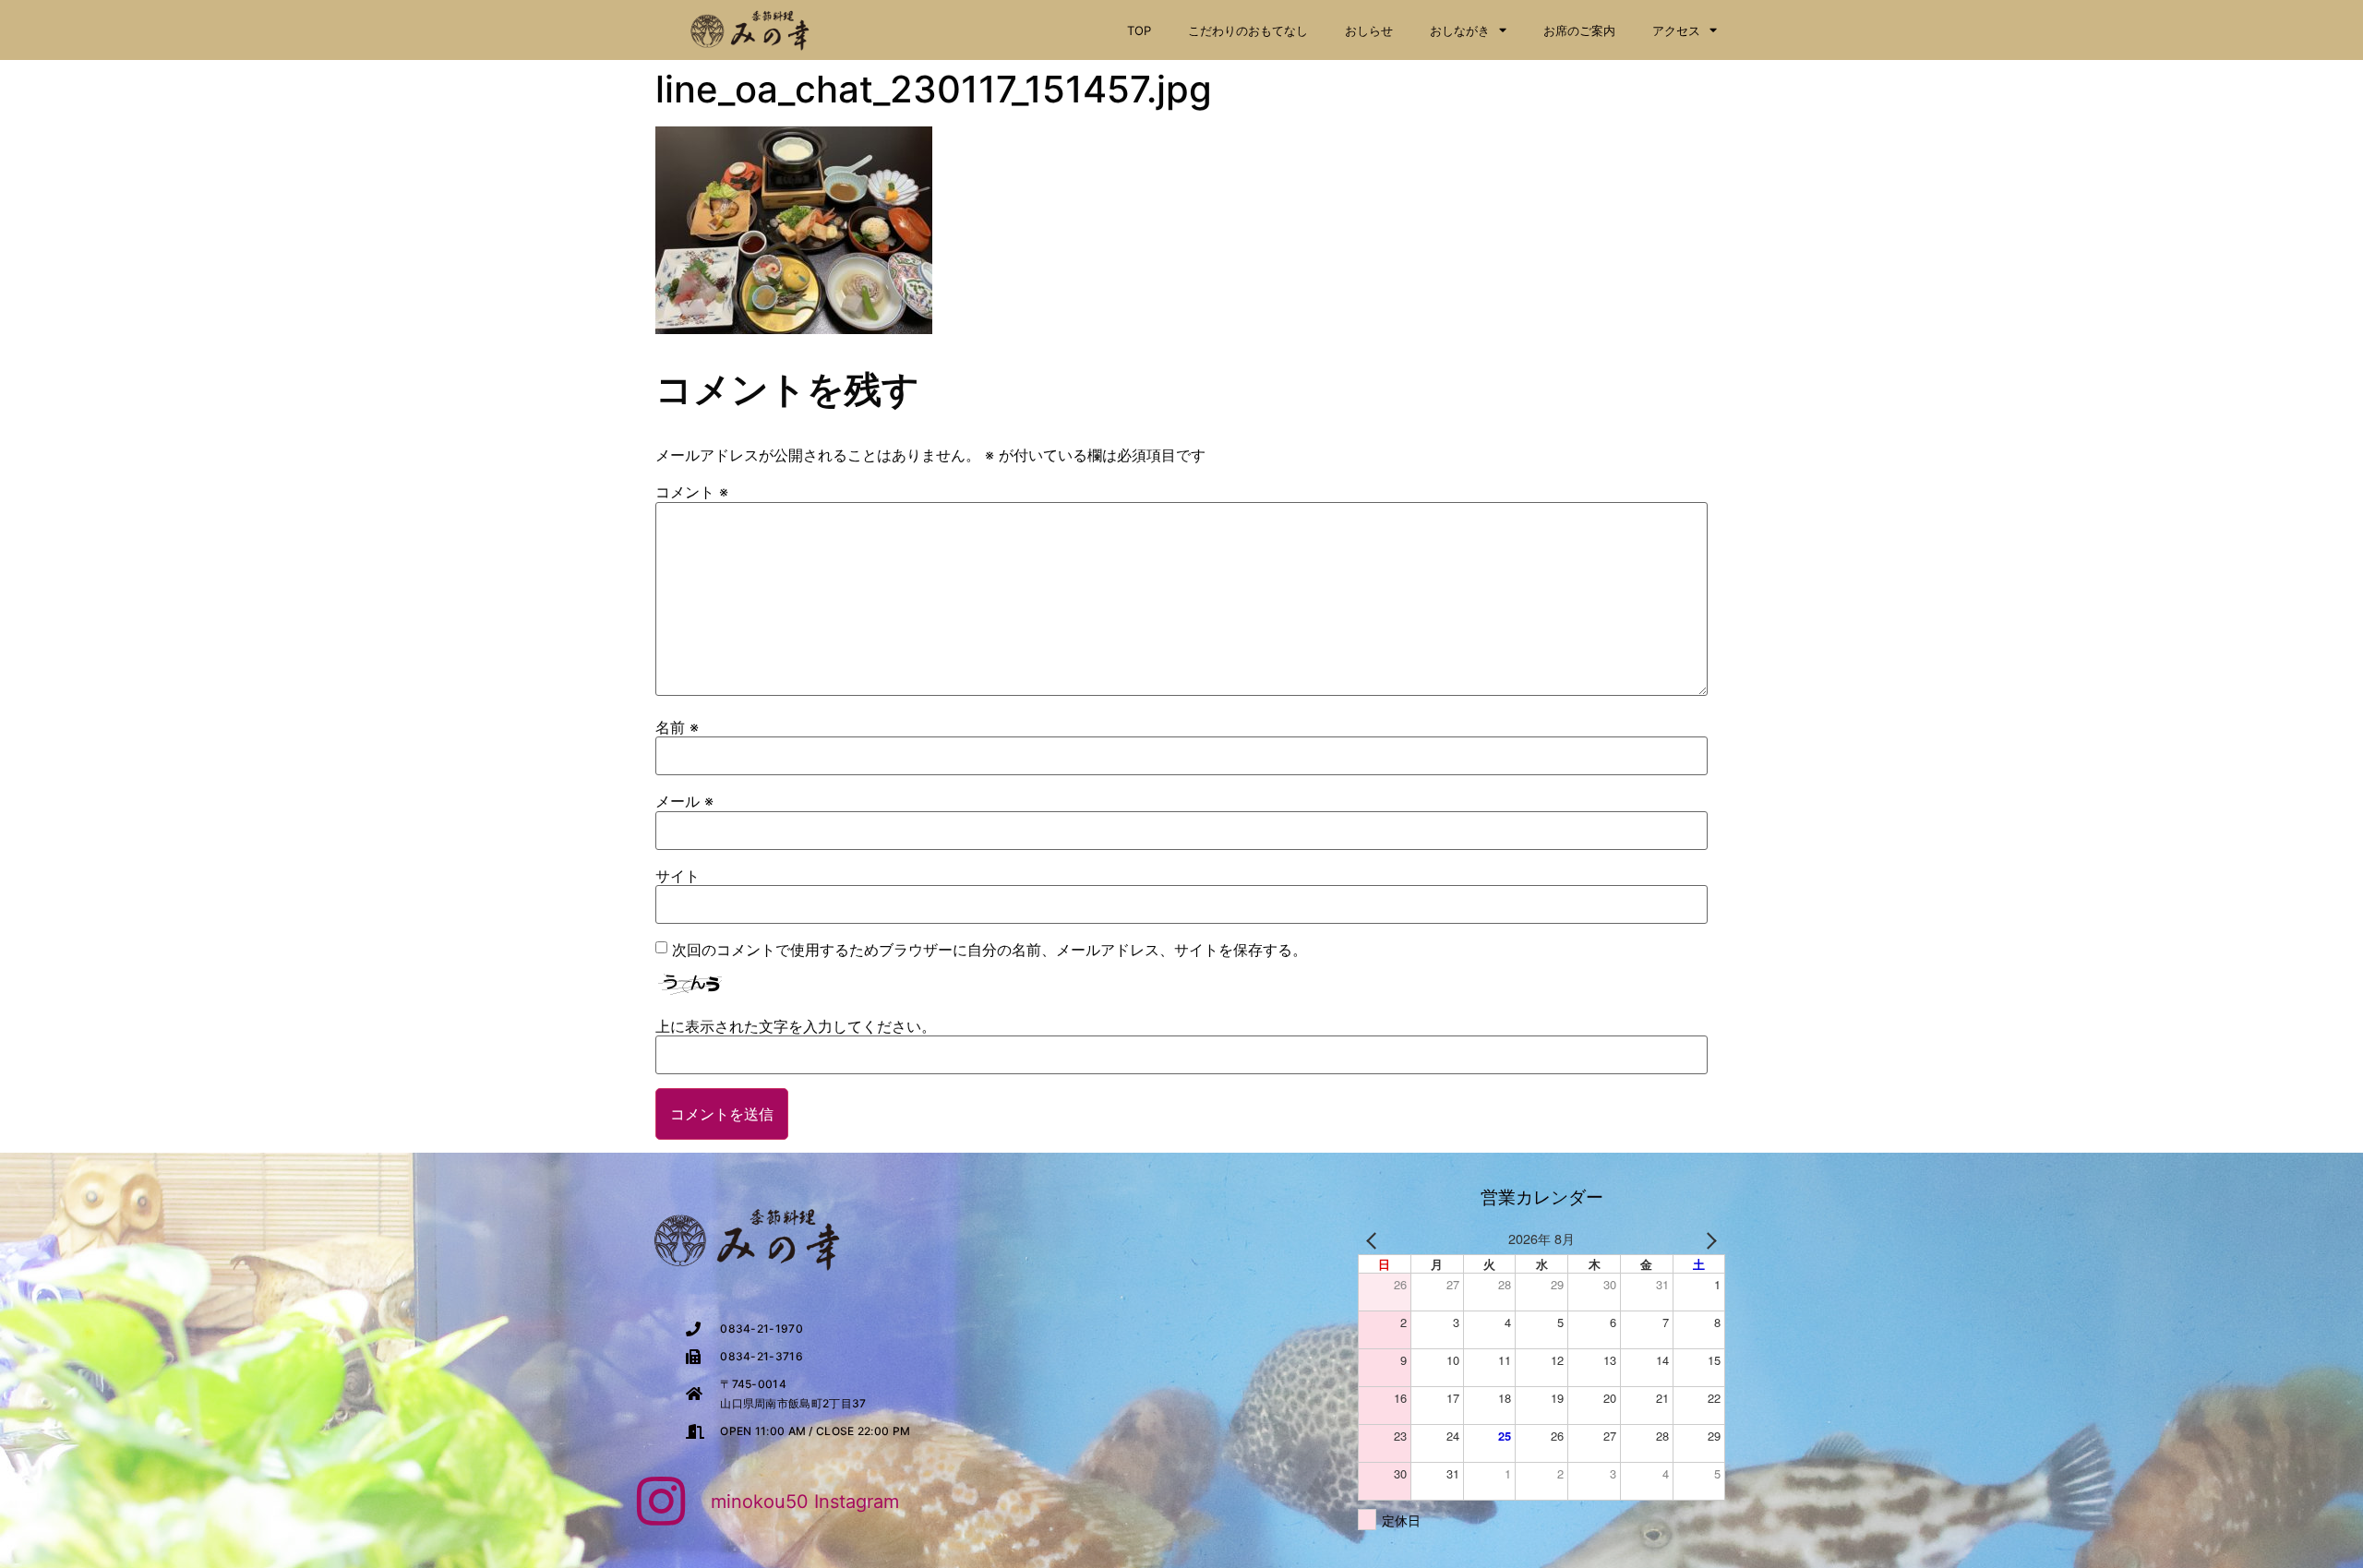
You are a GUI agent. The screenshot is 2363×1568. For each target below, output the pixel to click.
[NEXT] (1708, 1239)
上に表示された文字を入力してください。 (796, 1026)
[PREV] (1375, 1239)
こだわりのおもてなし (1248, 30)
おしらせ (1369, 30)
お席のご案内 (1579, 30)
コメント (692, 492)
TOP (1139, 30)
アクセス (1676, 30)
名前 (677, 727)
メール (684, 801)
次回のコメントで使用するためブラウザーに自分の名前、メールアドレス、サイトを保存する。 (990, 950)
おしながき (1460, 30)
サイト (678, 876)
